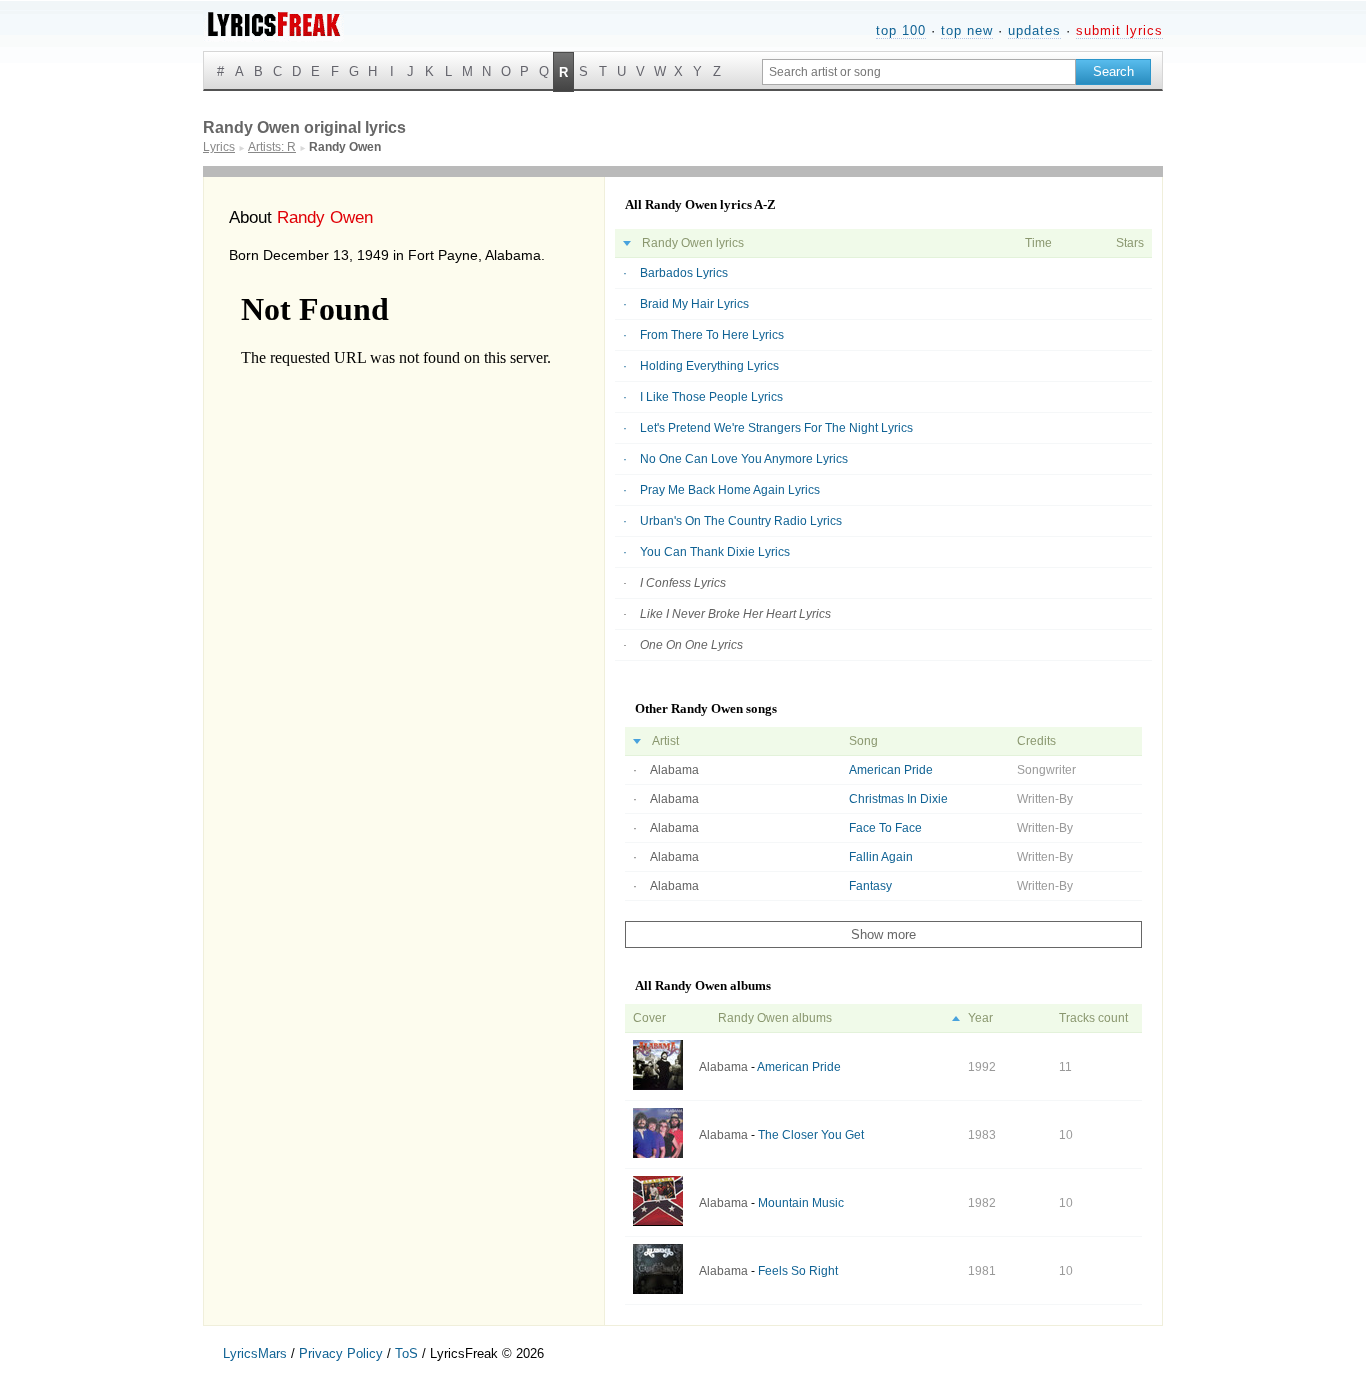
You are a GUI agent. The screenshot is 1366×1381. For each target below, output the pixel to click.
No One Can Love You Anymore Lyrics (744, 459)
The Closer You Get (811, 1135)
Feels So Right (798, 1271)
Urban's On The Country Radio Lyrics (741, 521)
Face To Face (885, 828)
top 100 (901, 30)
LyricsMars (255, 1353)
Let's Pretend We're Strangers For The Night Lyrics (776, 428)
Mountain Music (801, 1203)
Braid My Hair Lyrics (694, 304)
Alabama (674, 770)
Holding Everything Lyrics (709, 366)
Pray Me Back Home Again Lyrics (730, 490)
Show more (883, 934)
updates (1034, 30)
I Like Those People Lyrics (711, 397)
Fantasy (870, 886)
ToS (406, 1353)
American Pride (891, 770)
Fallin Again (881, 857)
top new (967, 30)
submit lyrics (1119, 30)
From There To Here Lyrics (712, 335)
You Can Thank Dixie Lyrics (715, 552)
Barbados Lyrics (684, 273)
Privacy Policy (341, 1353)
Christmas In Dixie (898, 799)
